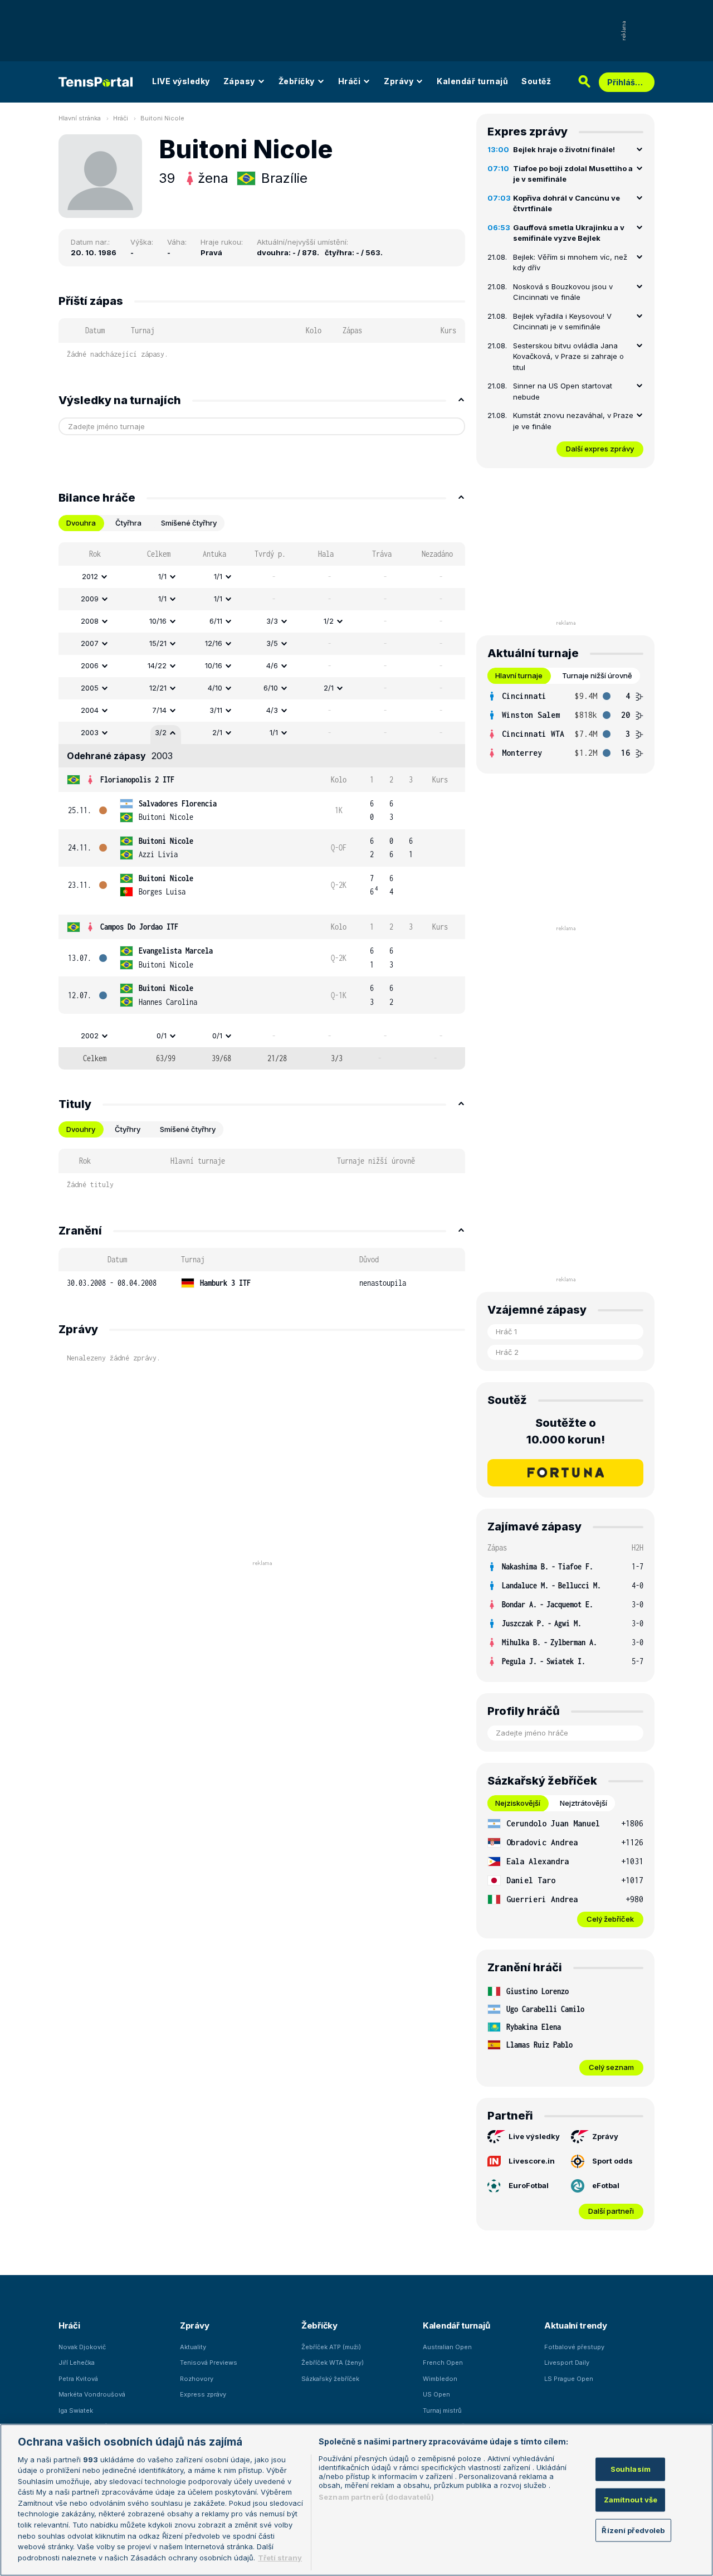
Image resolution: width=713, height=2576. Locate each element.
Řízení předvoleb (633, 2530)
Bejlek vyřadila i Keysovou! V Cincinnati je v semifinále (562, 322)
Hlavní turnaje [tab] (519, 675)
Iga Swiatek (76, 2410)
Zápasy (239, 81)
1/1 (162, 576)
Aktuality (193, 2347)
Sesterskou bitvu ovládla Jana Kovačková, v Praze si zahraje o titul (568, 356)
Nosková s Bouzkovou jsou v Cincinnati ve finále (563, 292)
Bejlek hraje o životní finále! (564, 149)
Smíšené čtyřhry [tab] (189, 523)
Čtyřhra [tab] (128, 523)
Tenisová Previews (209, 2363)
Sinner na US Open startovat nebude (563, 391)
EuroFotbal (529, 2185)
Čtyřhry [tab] (128, 1129)
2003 (90, 732)
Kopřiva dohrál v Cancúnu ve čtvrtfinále (567, 203)
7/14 (159, 710)
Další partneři (611, 2211)
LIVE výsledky (181, 81)
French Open (443, 2363)
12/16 (214, 643)
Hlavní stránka (80, 118)
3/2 (161, 732)
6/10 (271, 688)
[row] (262, 577)
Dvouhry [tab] (81, 1129)
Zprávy (399, 81)
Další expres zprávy (600, 449)
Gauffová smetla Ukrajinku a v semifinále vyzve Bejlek (569, 233)
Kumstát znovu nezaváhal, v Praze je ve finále (573, 421)
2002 (90, 1036)
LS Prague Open (569, 2379)
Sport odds (612, 2161)
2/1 (329, 688)
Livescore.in (532, 2161)
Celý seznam (611, 2067)
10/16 (158, 621)
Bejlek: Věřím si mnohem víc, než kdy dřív (570, 263)
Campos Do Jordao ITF (139, 927)
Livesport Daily (567, 2363)
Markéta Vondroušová (92, 2394)
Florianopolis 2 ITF (137, 779)
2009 (90, 599)
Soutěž (536, 81)
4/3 (272, 710)
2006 (90, 665)
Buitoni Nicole (162, 118)
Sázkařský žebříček (330, 2379)
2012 (90, 576)
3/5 (272, 643)
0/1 (162, 1036)
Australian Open (447, 2347)
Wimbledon (440, 2379)
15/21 (158, 643)
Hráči (350, 81)
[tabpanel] (262, 806)
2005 (90, 688)
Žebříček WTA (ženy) (333, 2363)
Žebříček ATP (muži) (331, 2347)
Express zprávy (203, 2394)
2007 (90, 643)
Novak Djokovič (82, 2347)
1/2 (329, 621)
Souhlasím (631, 2469)
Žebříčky (297, 81)
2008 (90, 621)
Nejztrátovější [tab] (583, 1803)
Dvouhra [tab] (81, 523)
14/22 (157, 665)
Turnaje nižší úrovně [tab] (597, 675)
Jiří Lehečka (77, 2363)
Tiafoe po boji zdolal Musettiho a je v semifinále (573, 174)
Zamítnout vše (631, 2500)
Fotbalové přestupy (574, 2347)
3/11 (216, 710)
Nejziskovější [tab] (518, 1803)
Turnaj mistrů (442, 2410)
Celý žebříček (610, 1919)
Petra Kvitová (78, 2379)
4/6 (272, 665)
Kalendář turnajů (472, 81)
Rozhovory (197, 2379)
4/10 (215, 688)
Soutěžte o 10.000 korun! (566, 1431)
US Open (436, 2394)
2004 (90, 710)
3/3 (272, 621)
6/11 (216, 621)
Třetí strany (280, 2557)
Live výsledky (534, 2136)
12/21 (158, 688)
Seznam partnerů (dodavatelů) (376, 2497)
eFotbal (606, 2185)
